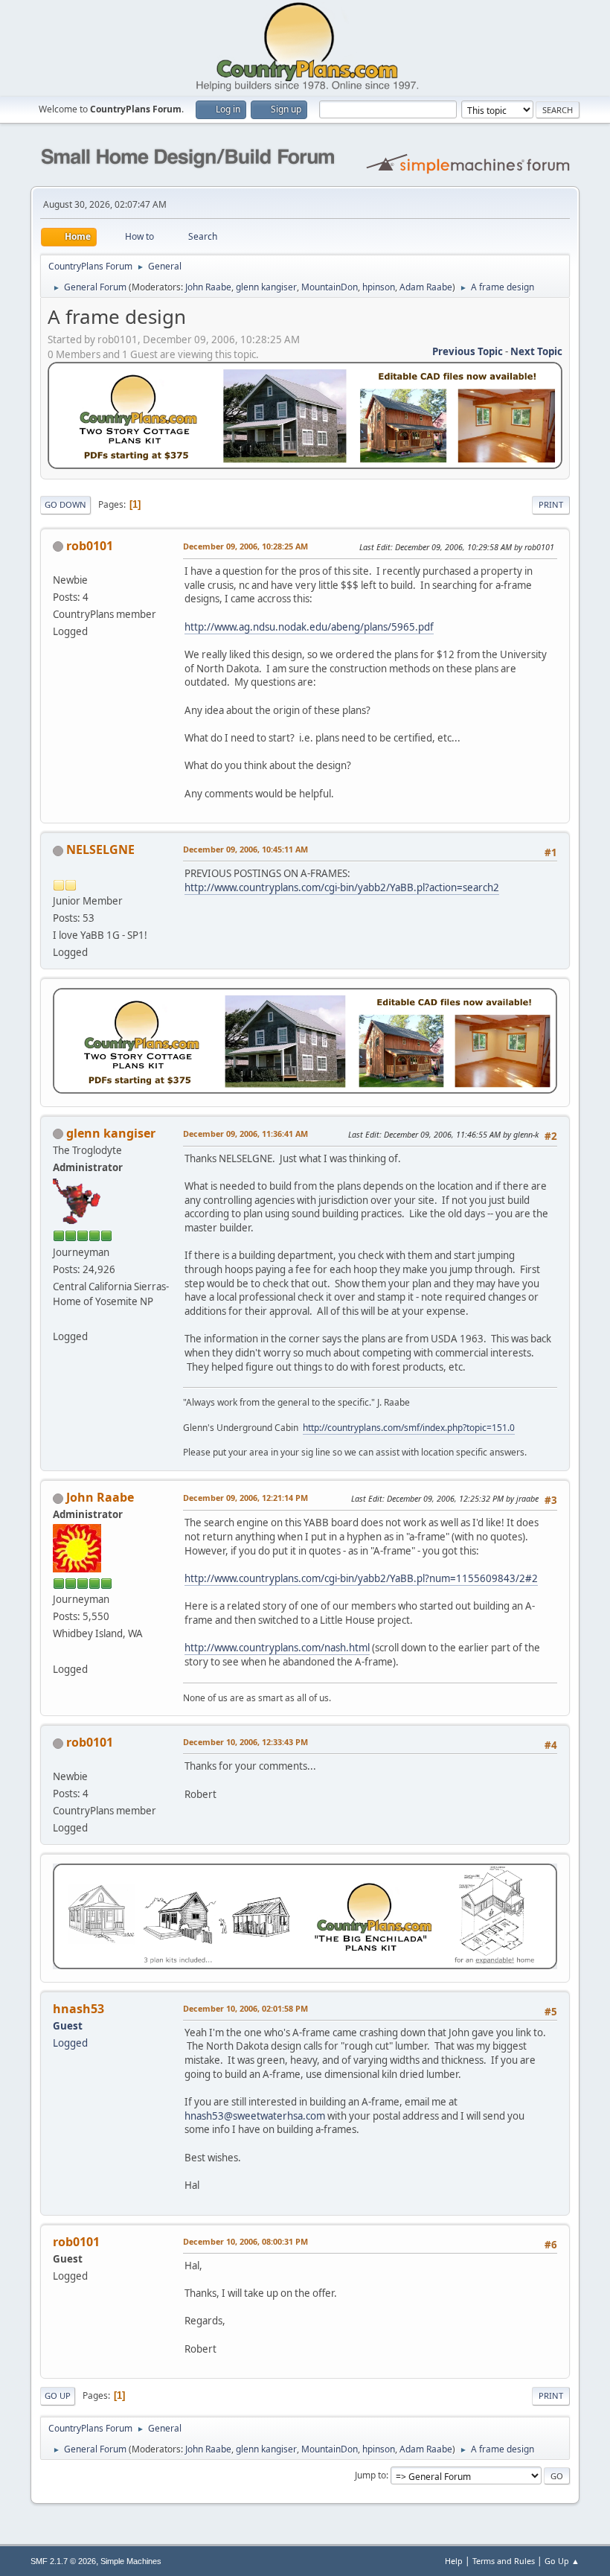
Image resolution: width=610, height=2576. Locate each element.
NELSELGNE (100, 849)
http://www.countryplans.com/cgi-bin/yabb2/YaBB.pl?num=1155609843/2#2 (361, 1578)
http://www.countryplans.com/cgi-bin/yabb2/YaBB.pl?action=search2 (342, 887)
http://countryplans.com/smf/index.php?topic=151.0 (409, 1428)
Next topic (536, 351)
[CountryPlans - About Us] (59, 1651)
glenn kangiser (266, 287)
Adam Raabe (426, 287)
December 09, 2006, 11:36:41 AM (245, 1134)
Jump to (370, 2475)
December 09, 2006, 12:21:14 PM (245, 1498)
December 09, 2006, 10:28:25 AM (245, 546)
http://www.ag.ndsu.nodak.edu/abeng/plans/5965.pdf (309, 627)
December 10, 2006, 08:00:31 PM (245, 2241)
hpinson (379, 287)
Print (551, 504)
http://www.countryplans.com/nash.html (277, 1648)
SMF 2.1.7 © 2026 (63, 2561)
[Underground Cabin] (59, 1319)
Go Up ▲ (562, 2561)
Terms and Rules (504, 2561)
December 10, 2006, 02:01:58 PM (245, 2008)
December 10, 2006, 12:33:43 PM (245, 1742)
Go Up (58, 2395)
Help (454, 2561)
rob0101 (90, 546)
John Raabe (208, 287)
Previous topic (468, 351)
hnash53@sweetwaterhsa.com (255, 2116)
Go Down (65, 504)
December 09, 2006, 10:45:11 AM (245, 849)
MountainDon (330, 287)
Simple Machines (131, 2561)
